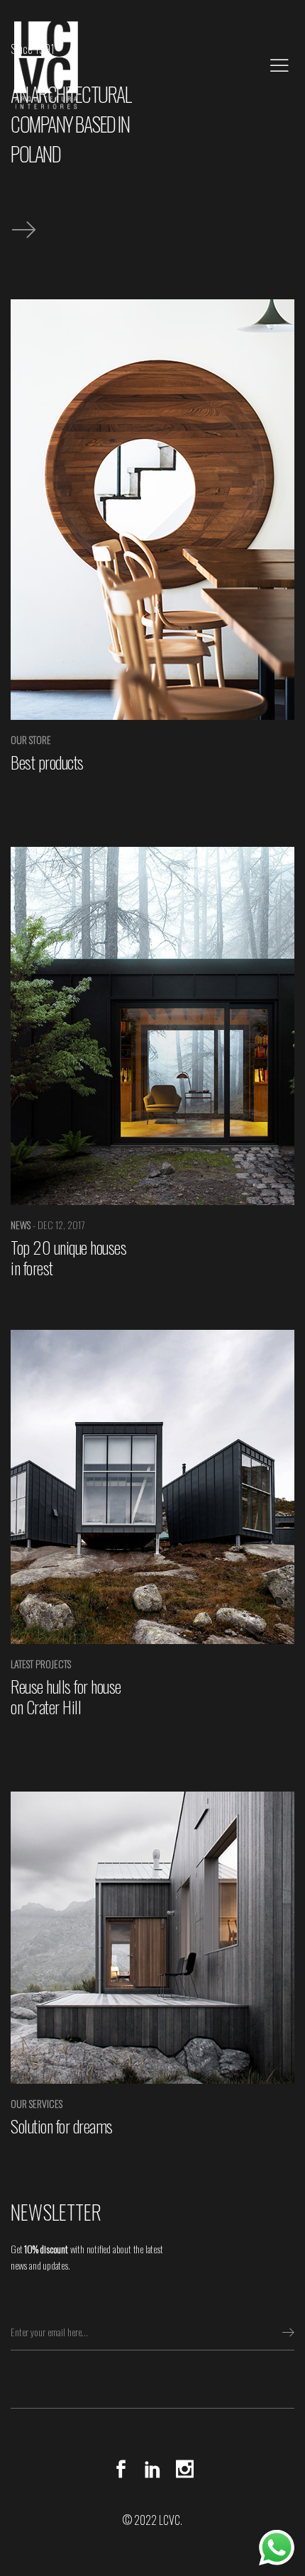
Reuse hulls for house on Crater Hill (66, 1696)
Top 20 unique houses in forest (68, 1257)
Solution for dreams (62, 2126)
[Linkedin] (153, 2469)
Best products (47, 762)
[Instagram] (181, 2469)
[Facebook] (124, 2469)
